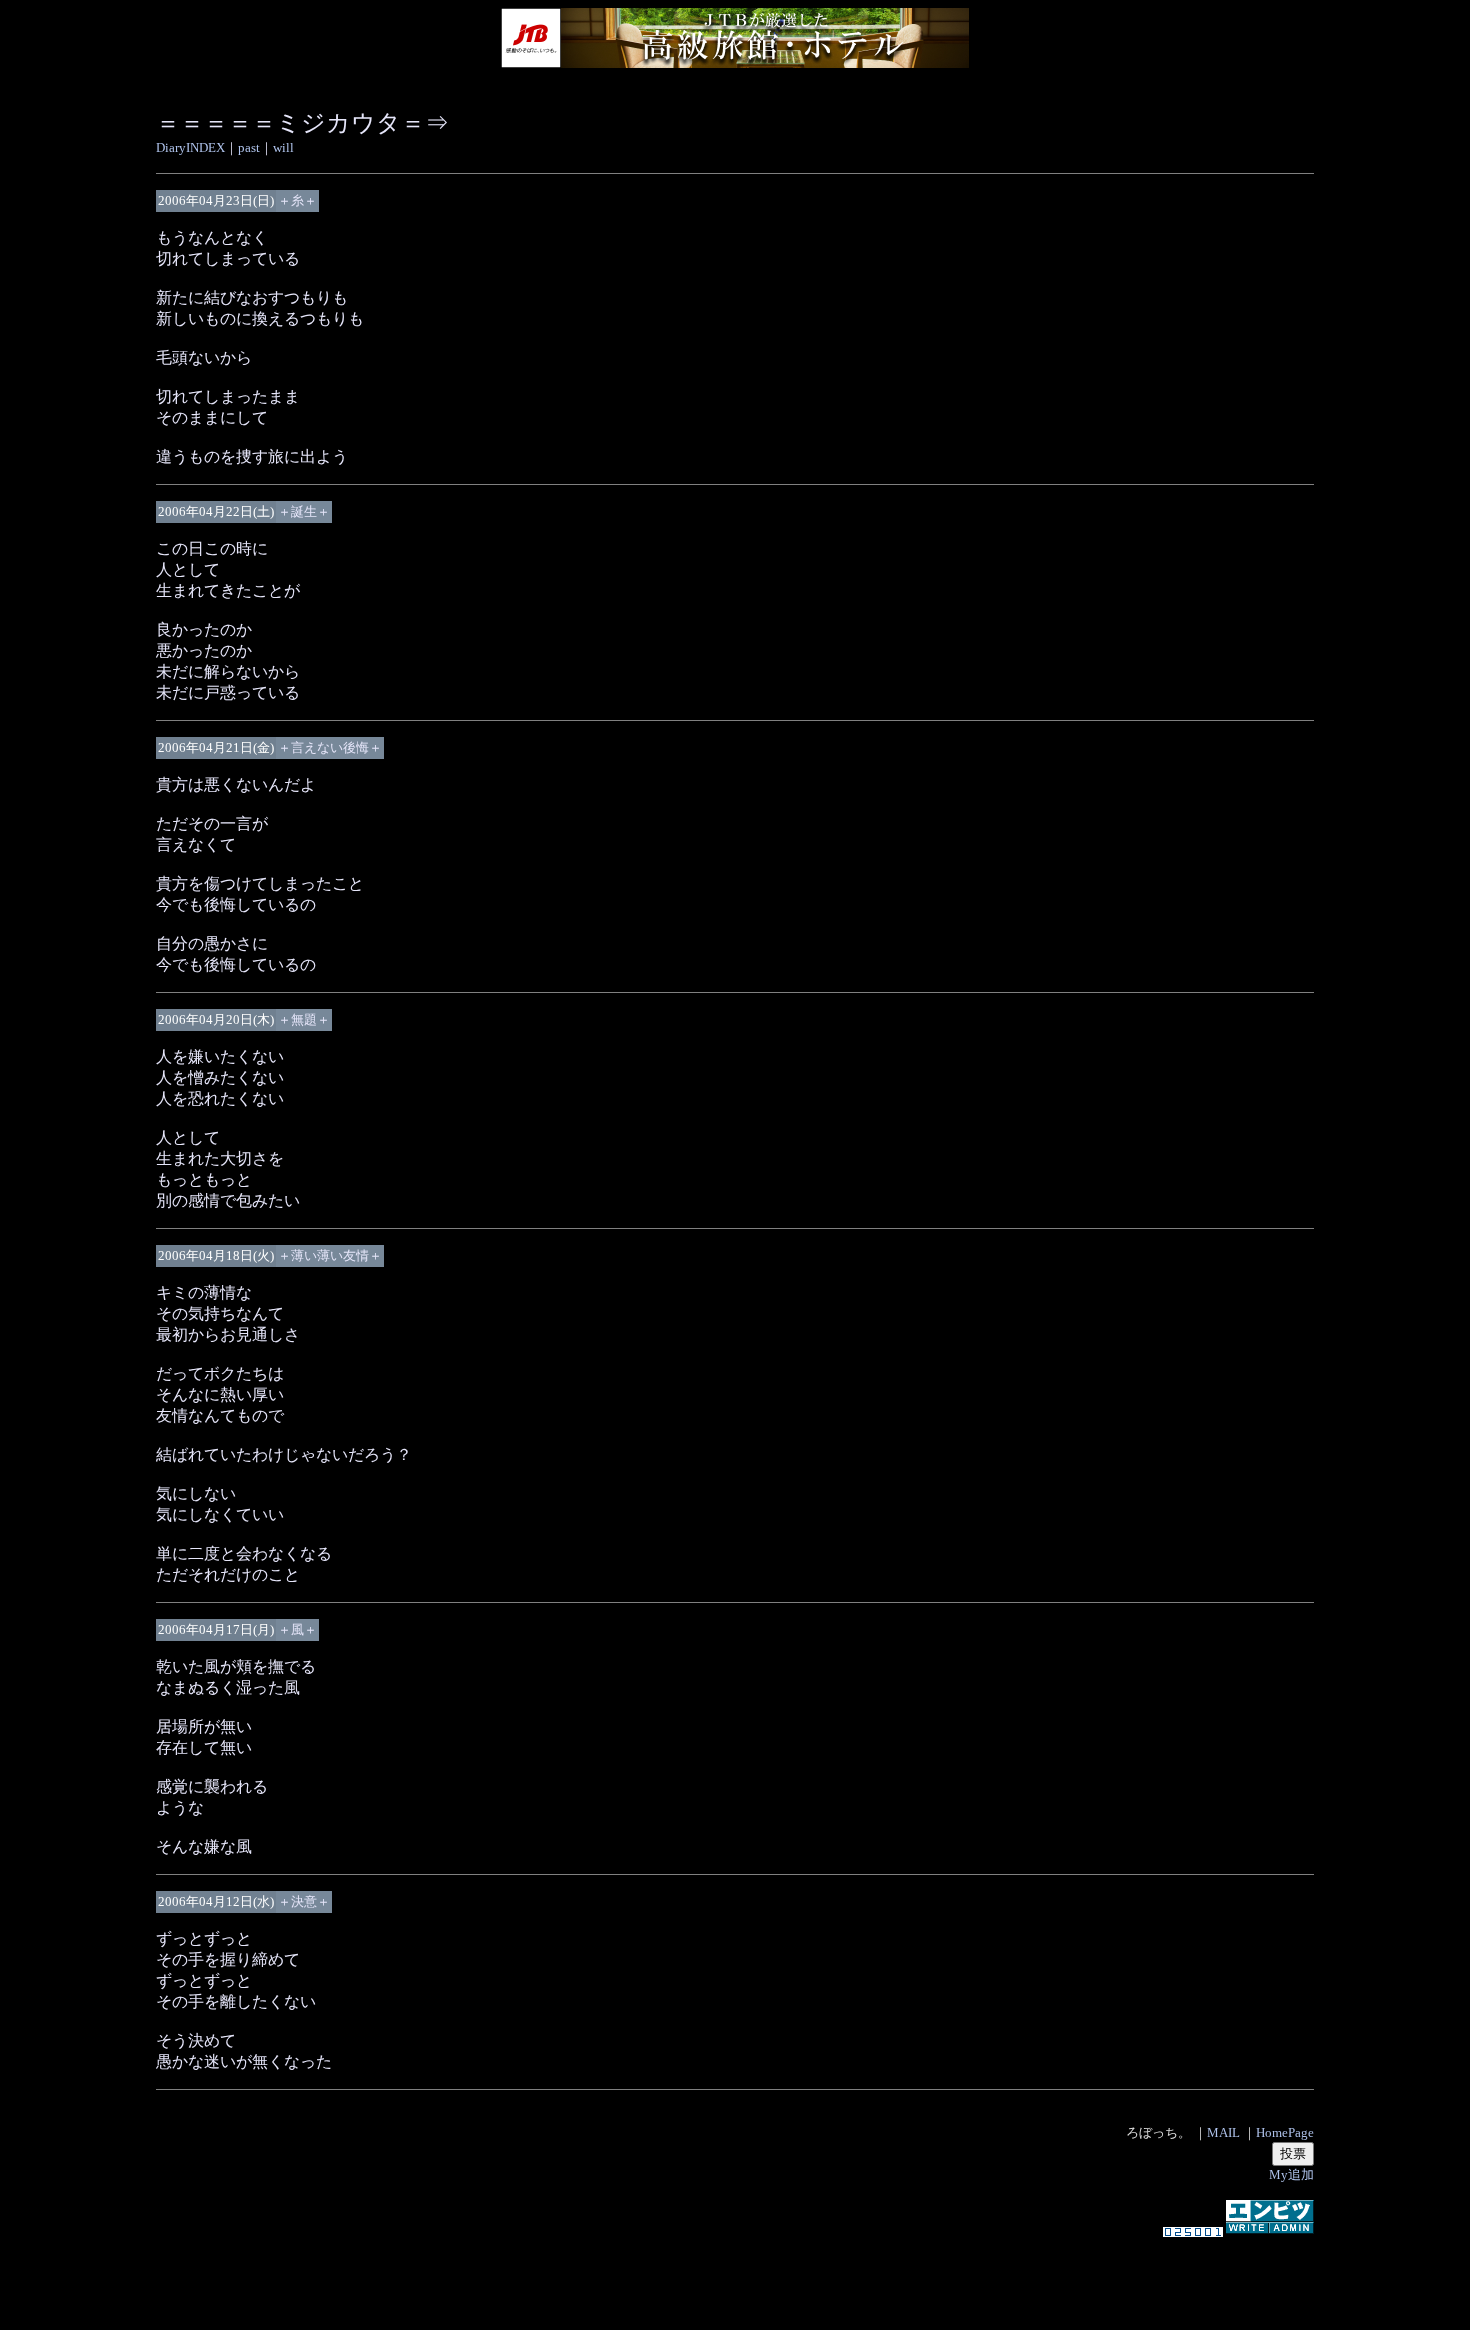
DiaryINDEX (190, 147)
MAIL (1223, 2132)
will (283, 147)
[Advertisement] (735, 2274)
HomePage (1285, 2132)
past (249, 147)
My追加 (1291, 2174)
